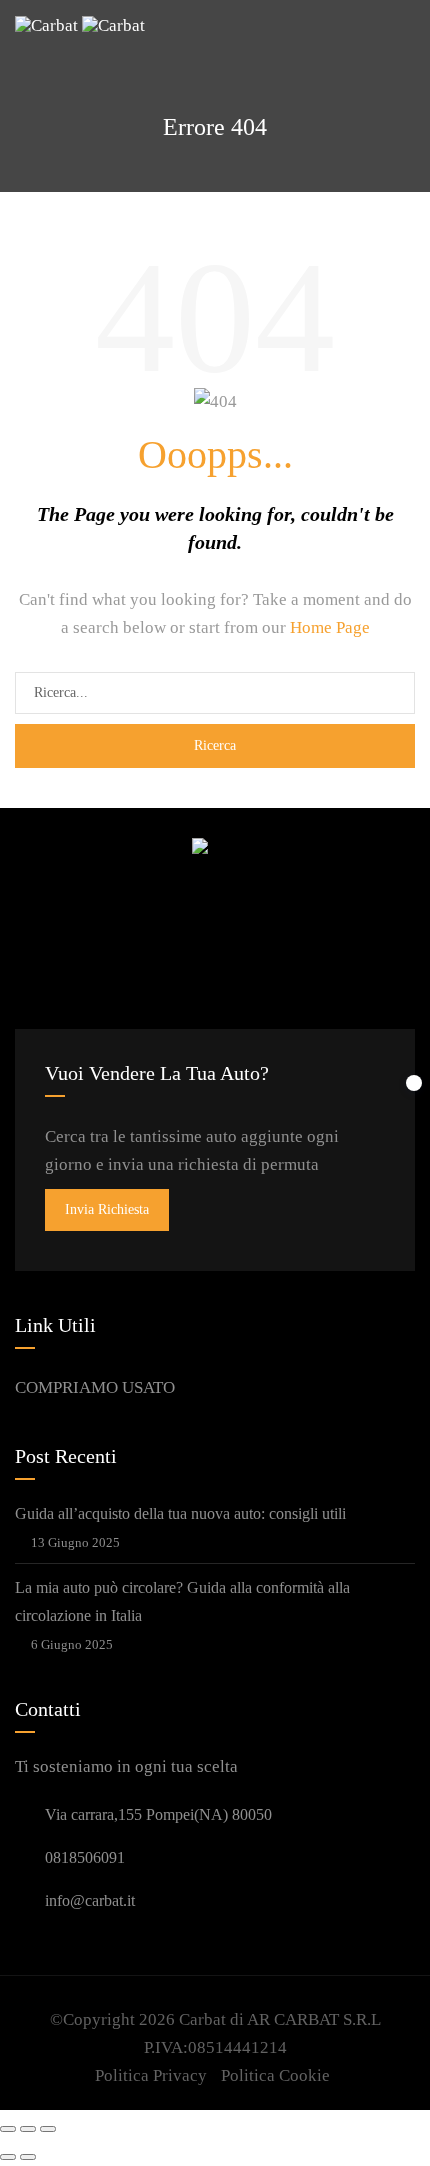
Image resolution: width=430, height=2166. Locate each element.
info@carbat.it (90, 1900)
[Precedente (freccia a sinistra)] (8, 2157)
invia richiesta (107, 1209)
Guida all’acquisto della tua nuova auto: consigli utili (180, 1513)
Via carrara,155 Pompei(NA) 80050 (158, 1814)
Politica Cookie (275, 2075)
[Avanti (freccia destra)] (28, 2157)
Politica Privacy (151, 2075)
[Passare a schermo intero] (28, 2129)
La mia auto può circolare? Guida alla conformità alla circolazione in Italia (182, 1601)
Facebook (154, 928)
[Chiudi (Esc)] (8, 2129)
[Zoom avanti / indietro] (48, 2129)
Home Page (330, 627)
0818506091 (85, 1857)
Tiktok (250, 928)
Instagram (202, 928)
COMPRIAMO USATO (95, 1387)
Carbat (202, 2019)
